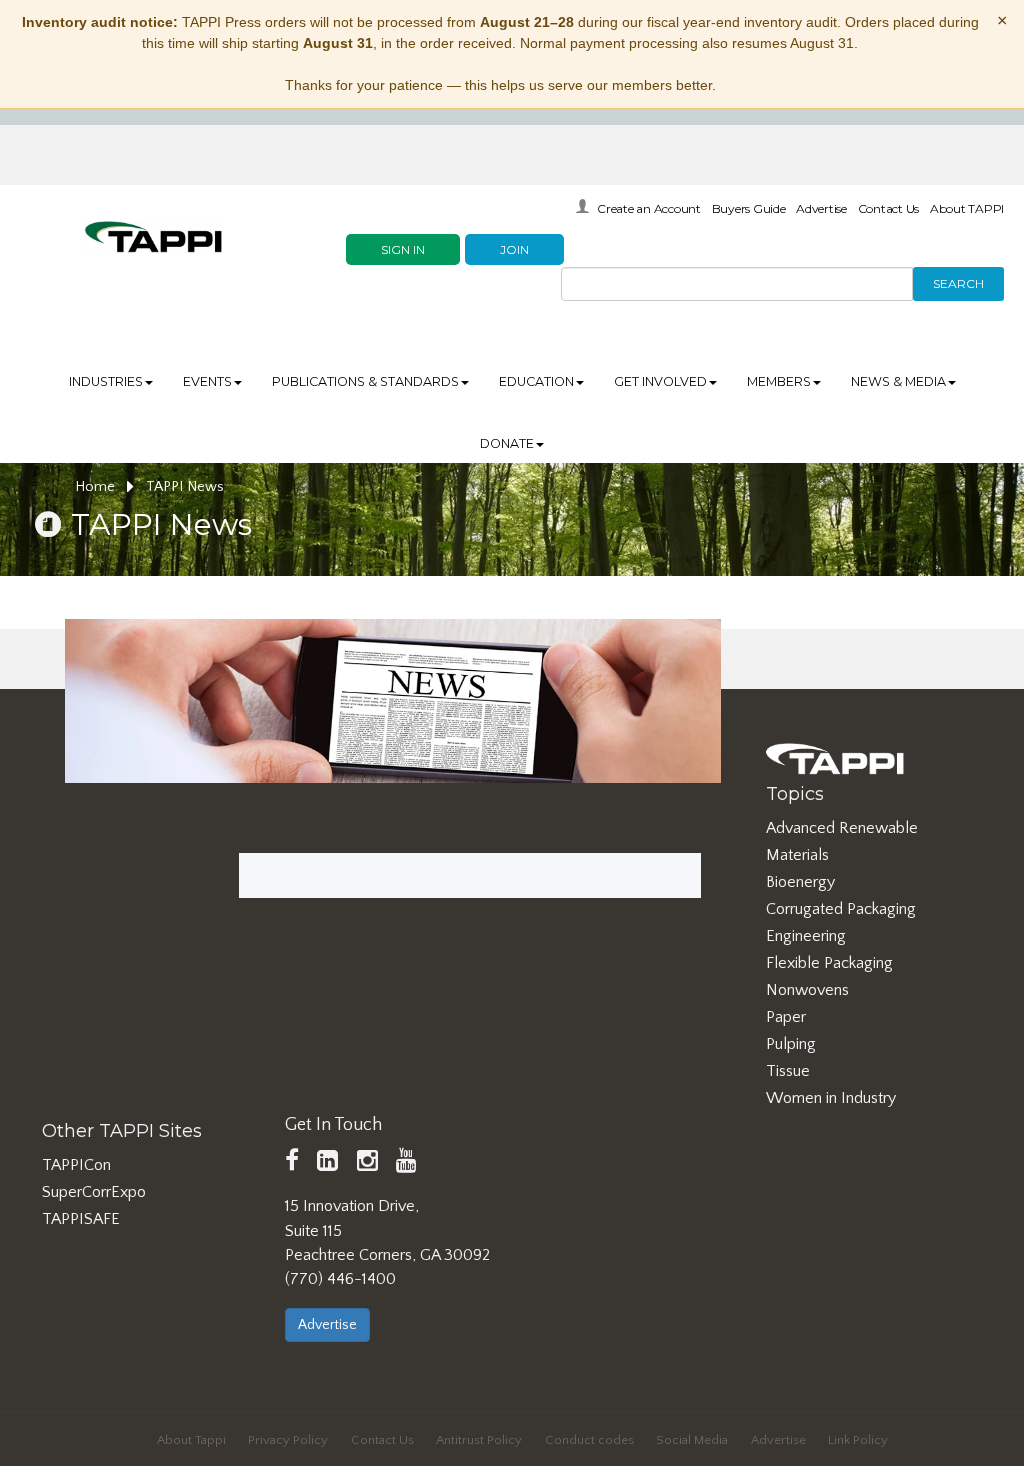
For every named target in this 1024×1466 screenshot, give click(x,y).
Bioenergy (800, 882)
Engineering (806, 936)
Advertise (821, 208)
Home (97, 487)
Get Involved (660, 381)
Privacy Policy (288, 1440)
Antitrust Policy (479, 1440)
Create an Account (649, 208)
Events (207, 381)
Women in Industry (831, 1098)
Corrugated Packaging (841, 909)
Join (514, 249)
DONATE (507, 443)
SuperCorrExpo (94, 1192)
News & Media (898, 381)
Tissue (788, 1071)
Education (536, 381)
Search (958, 283)
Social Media (692, 1440)
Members (779, 381)
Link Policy (858, 1440)
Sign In (403, 249)
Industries (106, 381)
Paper (786, 1017)
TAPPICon (76, 1165)
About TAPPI (967, 208)
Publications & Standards (365, 381)
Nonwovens (807, 990)
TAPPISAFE (81, 1219)
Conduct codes (589, 1440)
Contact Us (889, 208)
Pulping (791, 1044)
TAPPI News (185, 487)
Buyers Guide (749, 208)
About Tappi (191, 1440)
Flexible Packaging (829, 963)
